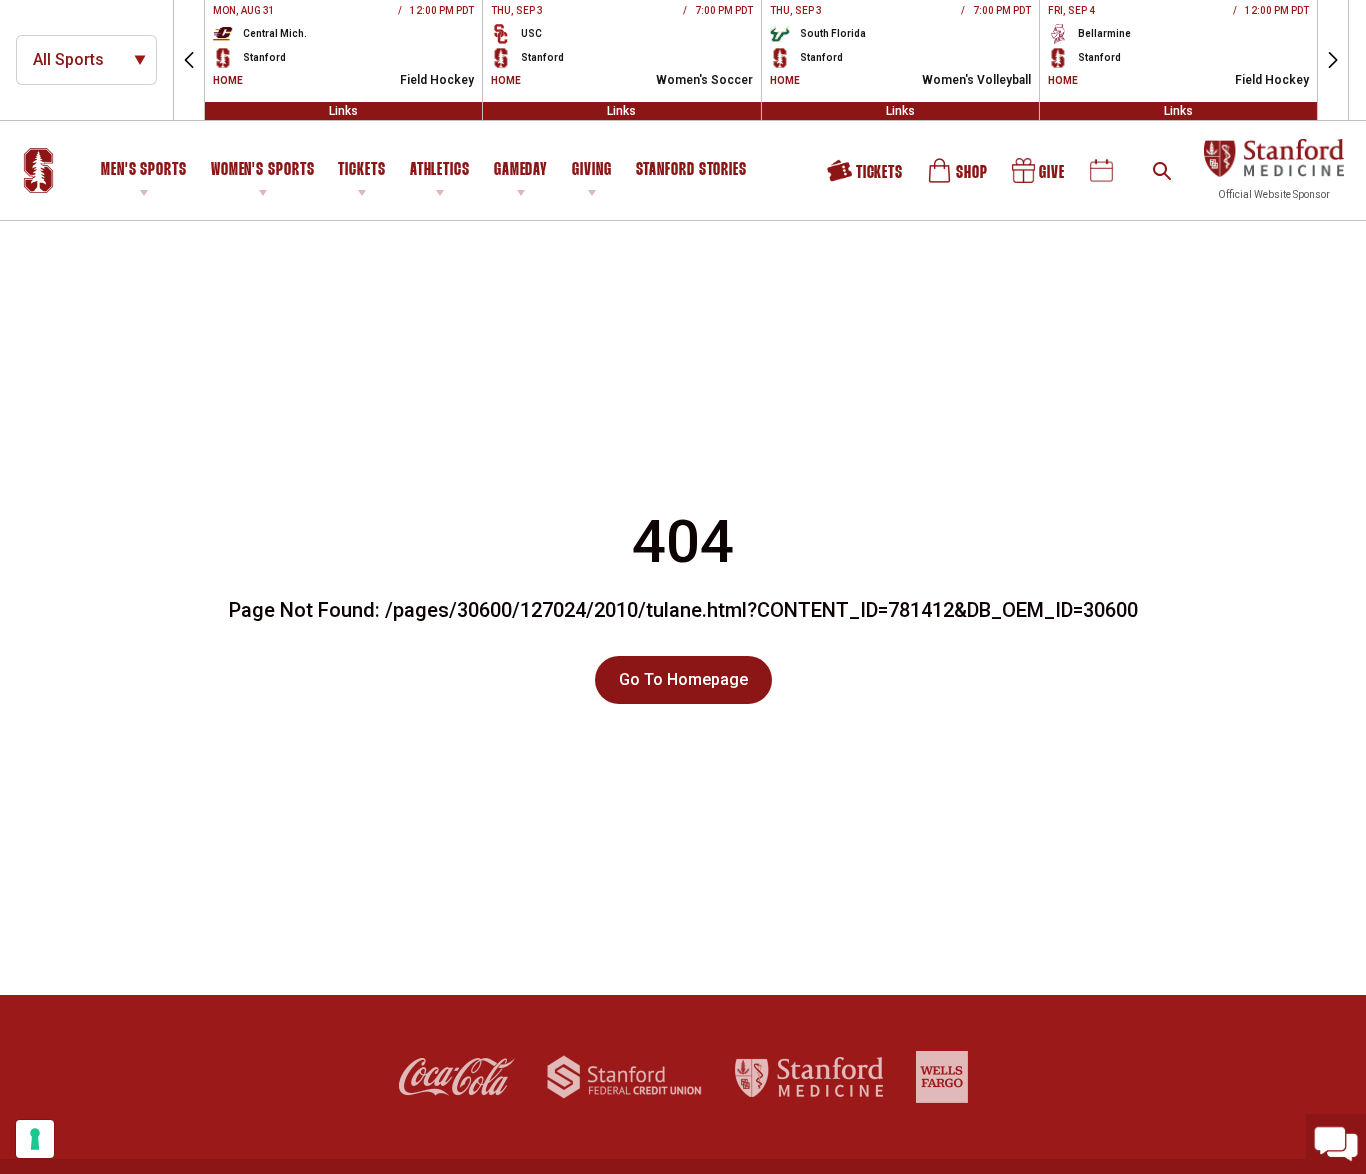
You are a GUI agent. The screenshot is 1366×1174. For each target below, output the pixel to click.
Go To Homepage (683, 679)
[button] (189, 60)
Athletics (440, 170)
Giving (591, 170)
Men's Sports (144, 170)
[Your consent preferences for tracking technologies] (35, 1139)
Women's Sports (263, 170)
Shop (959, 178)
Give (1040, 178)
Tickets (361, 170)
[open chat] (1336, 1144)
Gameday (521, 170)
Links (343, 111)
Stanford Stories (691, 173)
